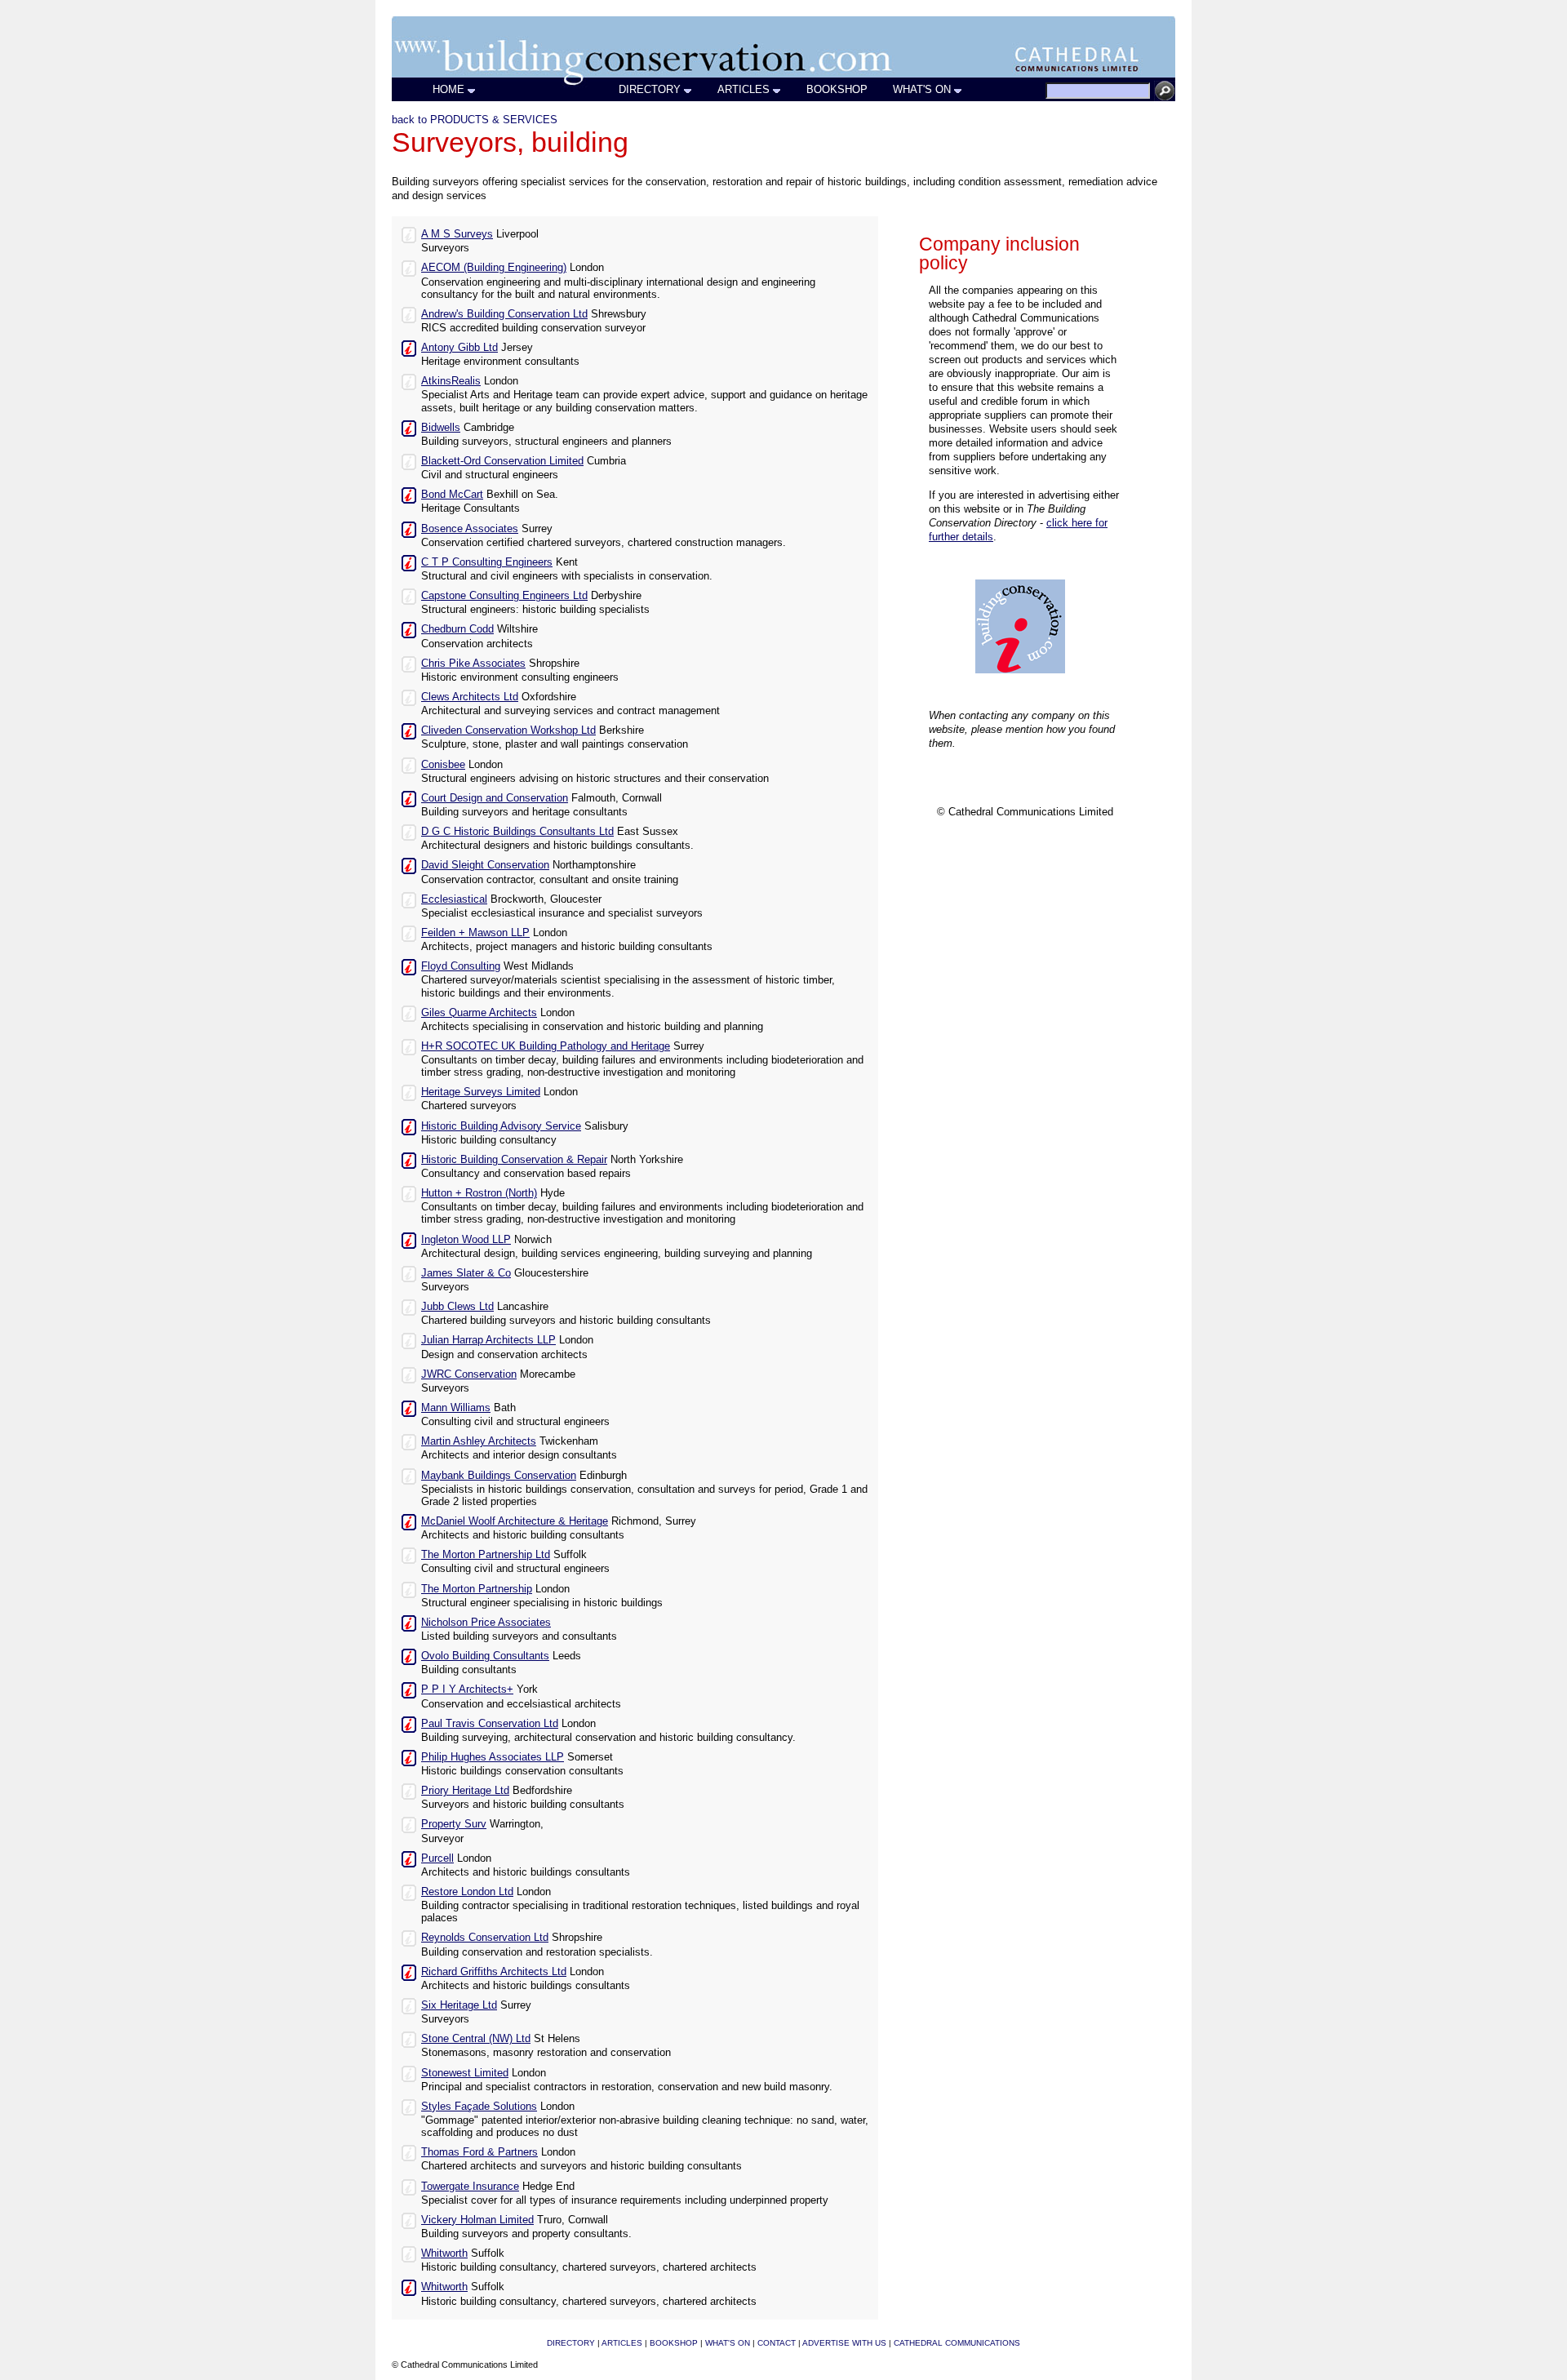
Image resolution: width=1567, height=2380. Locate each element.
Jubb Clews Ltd (457, 1306)
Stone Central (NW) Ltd (476, 2038)
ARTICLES (744, 89)
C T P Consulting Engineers (487, 562)
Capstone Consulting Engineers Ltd (504, 595)
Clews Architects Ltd (470, 697)
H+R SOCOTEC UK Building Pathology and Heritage (546, 1046)
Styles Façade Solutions (479, 2106)
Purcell (437, 1858)
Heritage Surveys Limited (481, 1092)
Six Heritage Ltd (459, 2005)
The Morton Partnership (477, 1589)
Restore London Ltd (467, 1892)
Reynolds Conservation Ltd (485, 1937)
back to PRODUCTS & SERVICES (475, 120)
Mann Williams (456, 1408)
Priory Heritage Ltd (465, 1790)
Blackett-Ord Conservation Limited (502, 461)
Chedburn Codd (457, 629)
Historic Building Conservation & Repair (514, 1159)
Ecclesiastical (454, 899)
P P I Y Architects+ (467, 1689)
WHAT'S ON (922, 89)
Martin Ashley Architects (479, 1441)
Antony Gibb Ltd (459, 347)
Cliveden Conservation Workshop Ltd (508, 730)
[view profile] (409, 234)
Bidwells (441, 427)
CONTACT (777, 2343)
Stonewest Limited (465, 2073)
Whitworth (444, 2253)
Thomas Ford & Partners (479, 2152)
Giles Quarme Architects (479, 1012)
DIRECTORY (650, 89)
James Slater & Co (466, 1273)
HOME (448, 89)
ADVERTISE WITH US (844, 2343)
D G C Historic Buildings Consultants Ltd (517, 831)
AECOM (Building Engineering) (494, 267)
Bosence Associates (470, 528)
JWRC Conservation (469, 1374)
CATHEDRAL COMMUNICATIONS (957, 2343)
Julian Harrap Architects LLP (488, 1340)
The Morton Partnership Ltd (486, 1554)
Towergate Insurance (470, 2186)
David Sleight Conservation (485, 865)
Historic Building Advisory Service (501, 1126)
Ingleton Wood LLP (466, 1239)
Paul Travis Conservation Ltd (490, 1723)
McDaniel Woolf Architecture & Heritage (515, 1521)
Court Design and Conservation (495, 798)
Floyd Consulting (461, 966)
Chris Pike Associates (473, 663)
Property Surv (454, 1824)
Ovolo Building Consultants (485, 1656)
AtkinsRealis (451, 381)
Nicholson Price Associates (486, 1622)
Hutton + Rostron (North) (479, 1193)
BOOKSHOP (837, 89)
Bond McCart (452, 494)
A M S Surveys (457, 234)
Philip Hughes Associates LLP (493, 1757)
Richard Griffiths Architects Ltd (494, 1971)
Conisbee (443, 764)
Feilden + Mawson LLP (475, 932)
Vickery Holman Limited (477, 2220)
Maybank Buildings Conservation (499, 1475)
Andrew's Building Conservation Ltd (504, 314)
